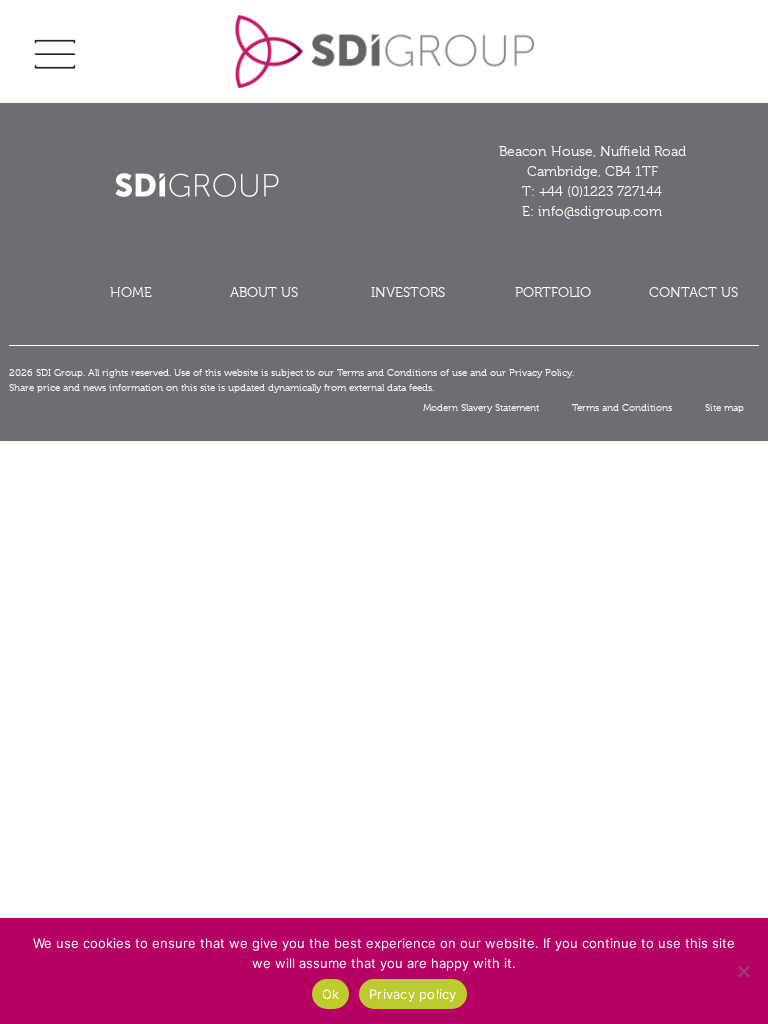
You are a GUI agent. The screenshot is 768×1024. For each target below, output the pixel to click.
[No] (743, 971)
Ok (331, 994)
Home (131, 292)
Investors (408, 292)
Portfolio (553, 292)
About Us (264, 292)
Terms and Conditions (622, 407)
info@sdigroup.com (600, 211)
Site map (724, 407)
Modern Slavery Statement (481, 407)
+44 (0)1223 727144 (600, 191)
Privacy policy (413, 994)
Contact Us (693, 292)
